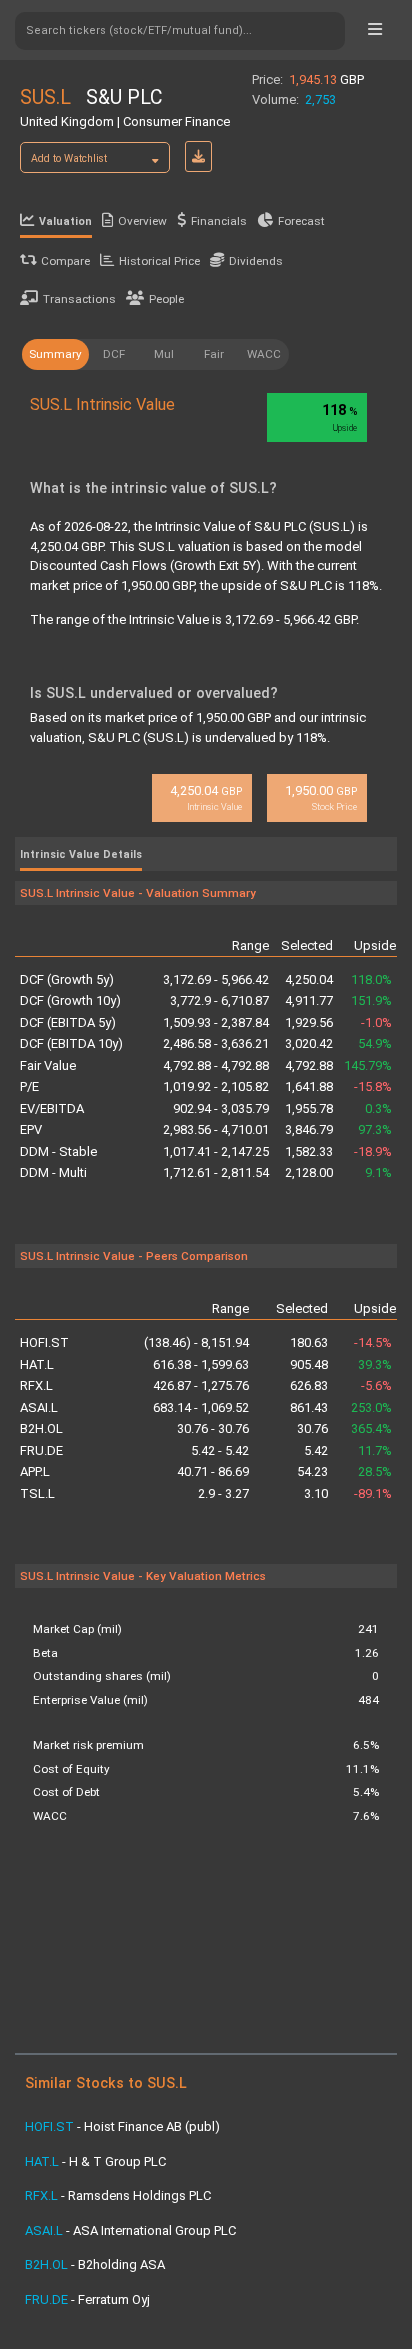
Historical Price (159, 261)
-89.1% (373, 1493)
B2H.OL (41, 1428)
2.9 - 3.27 (223, 1493)
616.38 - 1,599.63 (201, 1364)
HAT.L (37, 1364)
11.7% (375, 1450)
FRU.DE (41, 1450)
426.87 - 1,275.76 (201, 1385)
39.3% (375, 1364)
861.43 (308, 1407)
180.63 (308, 1342)
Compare (65, 261)
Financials (219, 221)
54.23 (312, 1471)
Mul (164, 354)
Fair (214, 354)
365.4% (371, 1428)
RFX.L (36, 1385)
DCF (114, 354)
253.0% (371, 1407)
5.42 (315, 1450)
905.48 (308, 1364)
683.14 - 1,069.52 (201, 1407)
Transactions (79, 299)
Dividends (256, 261)
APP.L (35, 1471)
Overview (142, 221)
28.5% (375, 1471)
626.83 (308, 1385)
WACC (264, 354)
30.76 (312, 1428)
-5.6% (376, 1385)
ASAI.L (39, 1407)
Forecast (301, 221)
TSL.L (37, 1493)
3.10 (315, 1493)
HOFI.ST (44, 1342)
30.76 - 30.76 (213, 1428)
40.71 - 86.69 (213, 1471)
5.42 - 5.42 (220, 1450)
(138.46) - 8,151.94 (196, 1342)
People (166, 299)
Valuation (65, 221)
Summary (55, 354)
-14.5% (373, 1342)
